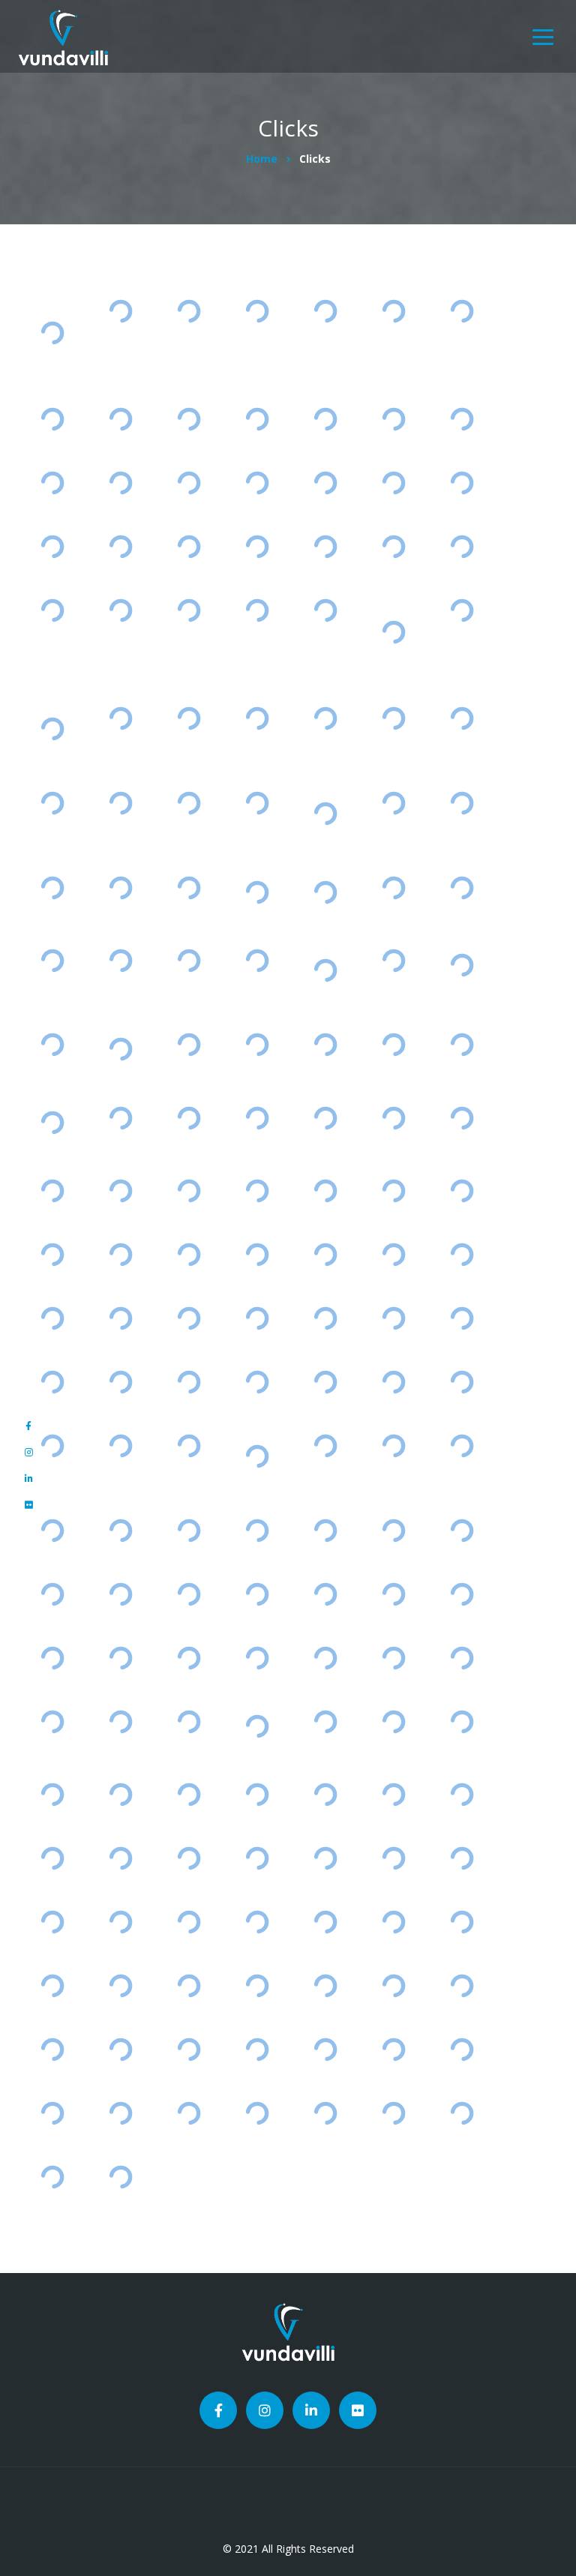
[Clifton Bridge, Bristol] (462, 1658)
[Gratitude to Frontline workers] (52, 1123)
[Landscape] (120, 1794)
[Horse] (462, 1530)
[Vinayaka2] (393, 2113)
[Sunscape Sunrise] (393, 546)
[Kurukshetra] (325, 483)
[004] (52, 2113)
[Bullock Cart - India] (120, 1191)
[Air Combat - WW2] (462, 419)
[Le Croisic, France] (462, 1118)
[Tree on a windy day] (189, 1721)
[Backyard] (189, 1118)
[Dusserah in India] (52, 1658)
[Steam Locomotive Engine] (462, 803)
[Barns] (393, 1446)
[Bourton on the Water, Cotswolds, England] (325, 892)
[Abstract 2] (257, 311)
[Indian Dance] (189, 1530)
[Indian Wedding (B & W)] (120, 1922)
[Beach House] (257, 1382)
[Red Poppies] (462, 610)
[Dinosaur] (257, 1794)
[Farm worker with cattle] (325, 1045)
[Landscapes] (52, 1985)
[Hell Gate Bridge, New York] (325, 1446)
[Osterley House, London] (462, 888)
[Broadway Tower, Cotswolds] (52, 1045)
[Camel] (325, 2113)
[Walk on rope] (325, 1530)
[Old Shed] (462, 1045)
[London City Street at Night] (189, 419)
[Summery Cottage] (462, 1191)
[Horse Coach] (393, 1530)
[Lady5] (52, 2177)
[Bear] (189, 1858)
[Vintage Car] (52, 1255)
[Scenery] (120, 1382)
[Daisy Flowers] (257, 1594)
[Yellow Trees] (189, 1255)
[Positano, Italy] (257, 1191)
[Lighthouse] (52, 483)
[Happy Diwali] (393, 803)
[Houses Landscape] (462, 1794)
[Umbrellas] (393, 483)
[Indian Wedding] (52, 1922)
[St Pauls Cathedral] (120, 1319)
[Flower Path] (189, 610)
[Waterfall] (120, 610)
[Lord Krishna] (52, 419)
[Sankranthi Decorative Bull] (325, 1255)
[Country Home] (257, 1255)
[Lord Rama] (120, 311)
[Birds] (189, 1794)
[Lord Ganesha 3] (120, 419)
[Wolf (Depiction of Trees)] (393, 1794)
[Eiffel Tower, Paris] (257, 718)
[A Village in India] (257, 803)
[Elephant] (393, 1658)
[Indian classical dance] (257, 1658)
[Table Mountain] (462, 1319)
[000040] (325, 1922)
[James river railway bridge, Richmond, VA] (257, 1456)
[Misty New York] (257, 483)
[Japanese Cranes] (257, 1319)
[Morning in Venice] (52, 610)
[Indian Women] (189, 888)
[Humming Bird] (393, 1594)
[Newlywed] (325, 1319)
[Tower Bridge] (325, 1382)
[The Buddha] (120, 546)
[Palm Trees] (52, 1530)
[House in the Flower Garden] (462, 546)
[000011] (325, 2049)
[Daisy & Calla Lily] (257, 960)
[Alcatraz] (52, 1382)
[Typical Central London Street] (393, 960)
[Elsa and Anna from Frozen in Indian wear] (325, 970)
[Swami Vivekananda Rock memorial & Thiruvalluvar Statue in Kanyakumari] (52, 333)
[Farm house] (120, 1721)
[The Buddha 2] (325, 419)
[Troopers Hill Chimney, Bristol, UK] (462, 965)
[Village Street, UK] (120, 960)
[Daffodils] (120, 1594)
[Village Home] (52, 1191)
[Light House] (393, 1319)
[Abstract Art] (257, 419)
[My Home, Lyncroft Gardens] (189, 1045)
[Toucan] (462, 1922)
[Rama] (120, 2177)
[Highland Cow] (257, 546)
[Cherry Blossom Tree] (257, 1045)
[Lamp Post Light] (325, 546)
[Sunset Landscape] (52, 546)
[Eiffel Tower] (189, 483)
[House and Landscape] (325, 1985)
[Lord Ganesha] (189, 546)
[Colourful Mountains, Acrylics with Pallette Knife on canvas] (393, 632)
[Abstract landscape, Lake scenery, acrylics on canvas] (52, 729)
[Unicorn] (393, 1118)
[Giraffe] (52, 1446)
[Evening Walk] (462, 718)
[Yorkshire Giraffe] (325, 1118)
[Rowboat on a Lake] (325, 718)
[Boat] (462, 1721)
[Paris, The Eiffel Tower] (393, 311)
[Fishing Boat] (189, 1382)
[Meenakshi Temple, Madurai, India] (120, 1050)
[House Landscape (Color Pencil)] (52, 1858)
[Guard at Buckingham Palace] (120, 1446)
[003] (120, 2113)
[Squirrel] (257, 1858)
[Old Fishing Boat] (120, 1118)
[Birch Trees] (325, 1594)
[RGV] (257, 1118)
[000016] (120, 2049)
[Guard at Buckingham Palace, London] (257, 892)
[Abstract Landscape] (393, 888)
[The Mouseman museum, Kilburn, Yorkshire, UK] (325, 813)
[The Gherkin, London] (462, 311)
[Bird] (393, 1255)
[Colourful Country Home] (189, 960)
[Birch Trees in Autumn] (257, 610)
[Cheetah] (120, 1530)
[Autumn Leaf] (257, 1922)
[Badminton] (52, 1319)
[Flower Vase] (189, 718)
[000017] (52, 2049)
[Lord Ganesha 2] (393, 419)
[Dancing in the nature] (120, 1255)
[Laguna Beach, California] (325, 610)
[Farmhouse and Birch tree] (462, 1594)
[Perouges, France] (393, 1045)
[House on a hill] (325, 1721)
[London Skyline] (120, 718)
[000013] (257, 2049)
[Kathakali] (120, 888)
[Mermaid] (325, 1794)
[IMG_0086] (393, 1858)
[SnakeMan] (462, 2113)
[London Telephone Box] (189, 1446)
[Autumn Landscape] (189, 1922)
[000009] (462, 2049)
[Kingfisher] (393, 1922)
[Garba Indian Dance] (325, 1658)
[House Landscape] (52, 1794)
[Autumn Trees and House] (120, 1858)
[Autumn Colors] (52, 803)
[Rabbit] (462, 1858)
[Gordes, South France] (52, 888)
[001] (257, 2113)
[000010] (393, 2049)
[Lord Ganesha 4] (189, 311)
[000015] (189, 2049)
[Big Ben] (325, 311)
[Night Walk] (393, 718)
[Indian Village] (393, 1191)
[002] (189, 2113)
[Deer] (462, 1446)
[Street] (257, 1530)
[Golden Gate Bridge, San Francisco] (257, 1726)
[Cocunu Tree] (462, 483)
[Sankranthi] (52, 960)
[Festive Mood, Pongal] (189, 803)
